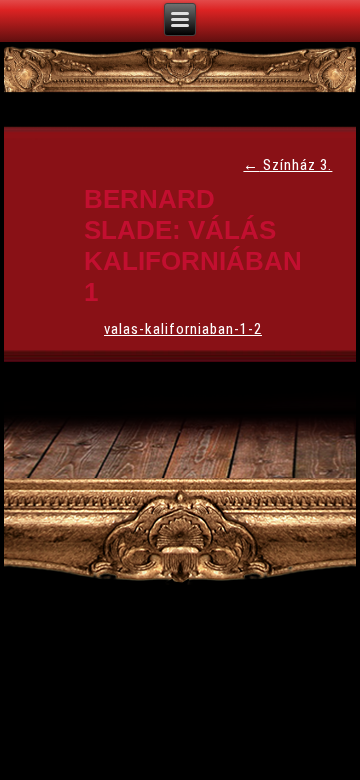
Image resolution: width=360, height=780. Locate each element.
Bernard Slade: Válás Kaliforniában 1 (193, 245)
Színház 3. (287, 165)
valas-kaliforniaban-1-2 (183, 329)
